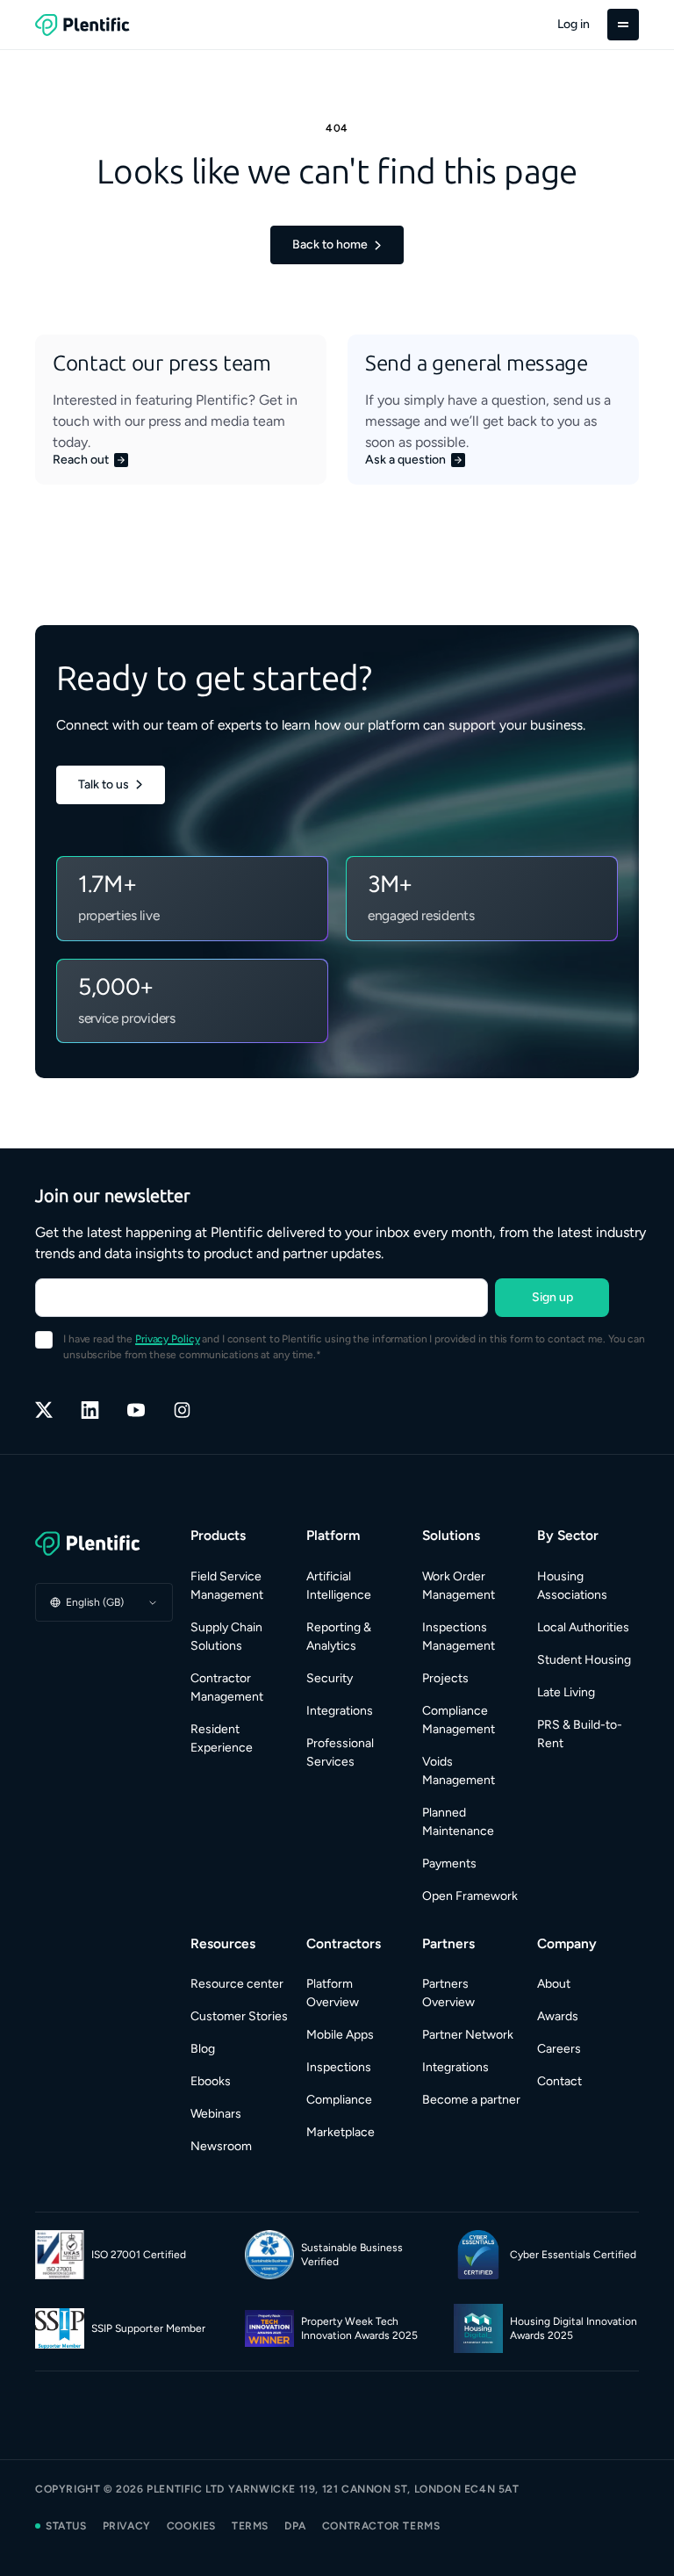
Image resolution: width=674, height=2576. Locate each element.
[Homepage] (104, 1543)
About (554, 1984)
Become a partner (471, 2100)
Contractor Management (227, 1687)
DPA (295, 2526)
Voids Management (459, 1771)
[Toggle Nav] (623, 25)
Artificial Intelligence (339, 1586)
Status (66, 2526)
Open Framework (470, 1896)
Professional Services (340, 1752)
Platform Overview (333, 1993)
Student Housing (584, 1660)
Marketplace (341, 2132)
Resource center (237, 1984)
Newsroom (221, 2146)
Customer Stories (239, 2016)
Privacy (127, 2526)
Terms (250, 2526)
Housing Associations (572, 1586)
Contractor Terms (381, 2526)
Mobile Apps (340, 2035)
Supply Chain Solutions (226, 1637)
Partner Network (468, 2035)
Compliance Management (459, 1720)
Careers (559, 2049)
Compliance (339, 2100)
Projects (445, 1678)
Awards (558, 2016)
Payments (449, 1864)
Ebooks (211, 2081)
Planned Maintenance (458, 1822)
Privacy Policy (167, 1339)
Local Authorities (583, 1627)
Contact (559, 2081)
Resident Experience (222, 1738)
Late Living (566, 1692)
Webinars (216, 2114)
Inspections (339, 2067)
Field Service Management (227, 1586)
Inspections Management (459, 1637)
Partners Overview (448, 1993)
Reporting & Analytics (339, 1637)
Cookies (191, 2526)
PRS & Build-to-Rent (580, 1734)
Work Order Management (459, 1586)
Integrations (340, 1711)
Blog (203, 2049)
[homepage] (82, 25)
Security (330, 1678)
